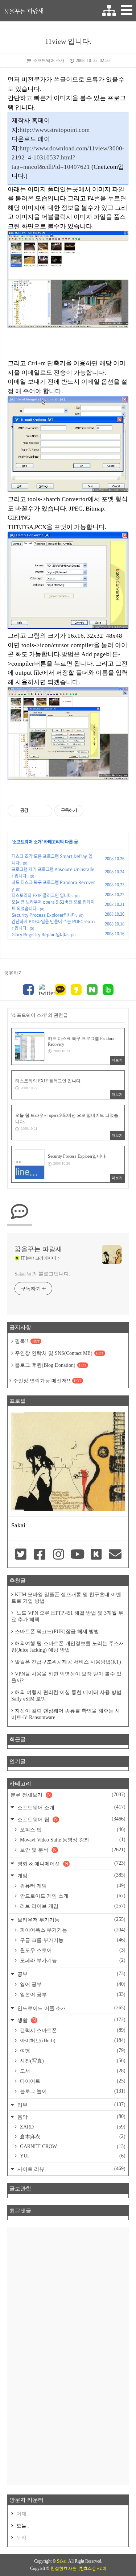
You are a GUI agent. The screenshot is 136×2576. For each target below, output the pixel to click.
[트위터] (44, 990)
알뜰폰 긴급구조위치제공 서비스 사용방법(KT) (68, 1662)
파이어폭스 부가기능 (72, 1930)
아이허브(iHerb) (72, 2040)
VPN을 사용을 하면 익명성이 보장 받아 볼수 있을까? (66, 1677)
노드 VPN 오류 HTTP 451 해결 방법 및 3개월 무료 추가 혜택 (67, 1616)
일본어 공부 (72, 1994)
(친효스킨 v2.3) (92, 2568)
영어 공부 (72, 1984)
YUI (72, 2156)
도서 (72, 2071)
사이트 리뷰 (71, 2169)
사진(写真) (72, 2061)
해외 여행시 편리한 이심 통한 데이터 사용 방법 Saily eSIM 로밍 (66, 1696)
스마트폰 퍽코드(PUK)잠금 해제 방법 (57, 1632)
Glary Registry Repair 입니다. (40, 935)
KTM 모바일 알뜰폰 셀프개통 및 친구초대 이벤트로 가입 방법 (66, 1598)
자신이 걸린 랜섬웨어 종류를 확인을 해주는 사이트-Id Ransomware (66, 1714)
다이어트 (72, 2081)
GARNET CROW (72, 2146)
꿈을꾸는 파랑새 (24, 11)
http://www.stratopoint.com (55, 130)
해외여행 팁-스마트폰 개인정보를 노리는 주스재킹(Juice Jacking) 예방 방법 (68, 1647)
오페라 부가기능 (72, 1960)
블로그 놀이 (72, 2091)
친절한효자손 (63, 2568)
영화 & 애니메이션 (71, 1863)
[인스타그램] (58, 1555)
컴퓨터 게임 (72, 1886)
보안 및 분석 (72, 1850)
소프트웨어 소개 (49, 61)
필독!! (27, 1341)
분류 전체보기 (68, 1795)
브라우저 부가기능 (71, 1920)
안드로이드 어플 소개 (71, 2008)
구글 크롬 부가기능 (72, 1940)
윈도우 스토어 (72, 1950)
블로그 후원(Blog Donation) (51, 1365)
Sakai (62, 2561)
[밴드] (108, 991)
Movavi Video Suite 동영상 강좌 (72, 1840)
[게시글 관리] (44, 811)
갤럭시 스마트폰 (72, 2030)
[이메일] (115, 1555)
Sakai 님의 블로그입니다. (42, 1274)
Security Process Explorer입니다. (44, 915)
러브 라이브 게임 (72, 1906)
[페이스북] (28, 991)
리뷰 (71, 2105)
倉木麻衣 (72, 2136)
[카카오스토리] (76, 991)
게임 (71, 1875)
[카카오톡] (60, 991)
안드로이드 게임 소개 (72, 1896)
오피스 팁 (72, 1830)
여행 (72, 2051)
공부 (71, 1974)
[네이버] (92, 991)
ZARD (72, 2127)
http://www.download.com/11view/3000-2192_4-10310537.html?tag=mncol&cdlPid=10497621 (68, 158)
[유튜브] (77, 1555)
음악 (71, 2117)
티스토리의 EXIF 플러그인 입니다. (42, 895)
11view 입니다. (68, 41)
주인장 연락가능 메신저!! (47, 1381)
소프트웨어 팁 (71, 1819)
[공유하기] (35, 811)
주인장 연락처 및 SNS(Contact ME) (59, 1353)
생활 (71, 2020)
